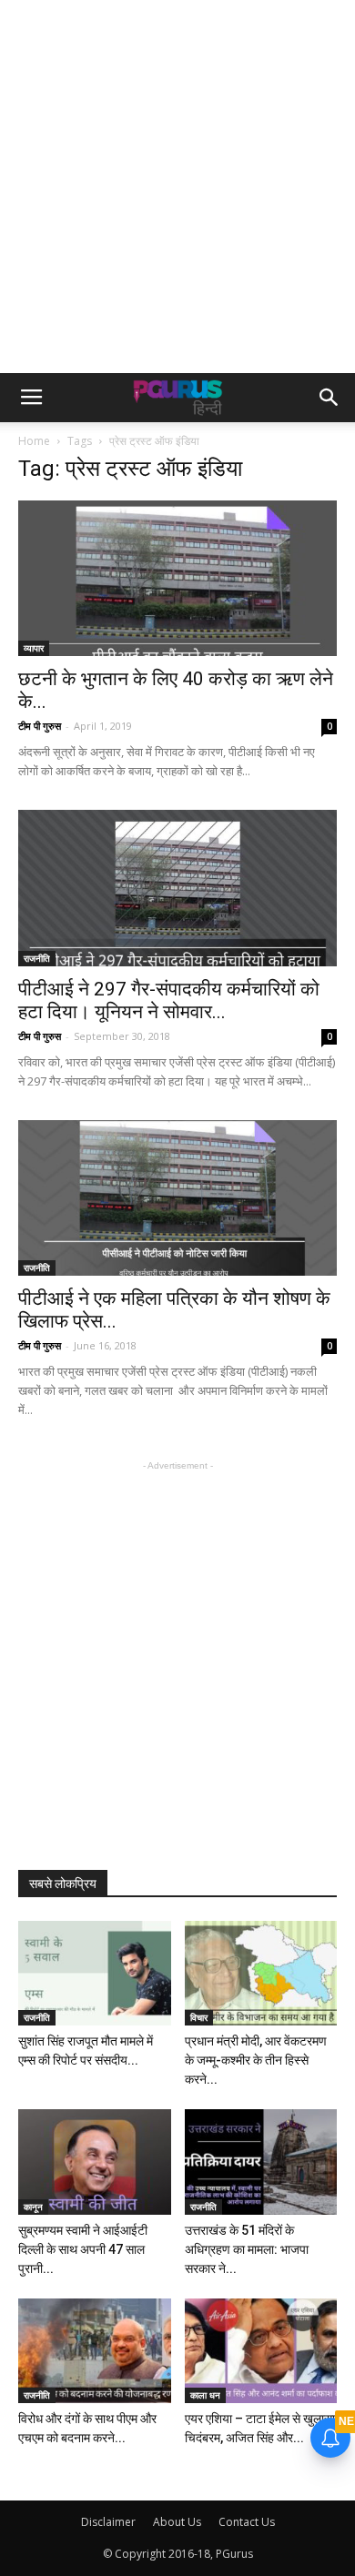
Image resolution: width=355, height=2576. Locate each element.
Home (34, 441)
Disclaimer (108, 2522)
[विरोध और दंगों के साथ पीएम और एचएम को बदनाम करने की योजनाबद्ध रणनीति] (95, 2351)
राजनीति (37, 958)
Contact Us (247, 2522)
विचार (199, 2017)
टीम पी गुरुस (40, 726)
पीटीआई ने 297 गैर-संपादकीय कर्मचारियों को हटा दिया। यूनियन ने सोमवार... (169, 1000)
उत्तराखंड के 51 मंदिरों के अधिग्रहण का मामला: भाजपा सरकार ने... (247, 2249)
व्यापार (34, 648)
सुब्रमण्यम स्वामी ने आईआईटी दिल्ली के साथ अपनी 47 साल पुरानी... (83, 2249)
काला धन (205, 2395)
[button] (330, 398)
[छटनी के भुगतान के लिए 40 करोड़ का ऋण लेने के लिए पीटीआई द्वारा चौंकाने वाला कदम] (177, 578)
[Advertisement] (177, 187)
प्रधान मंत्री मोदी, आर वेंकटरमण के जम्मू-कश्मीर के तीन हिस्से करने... (256, 2060)
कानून (33, 2207)
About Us (177, 2522)
